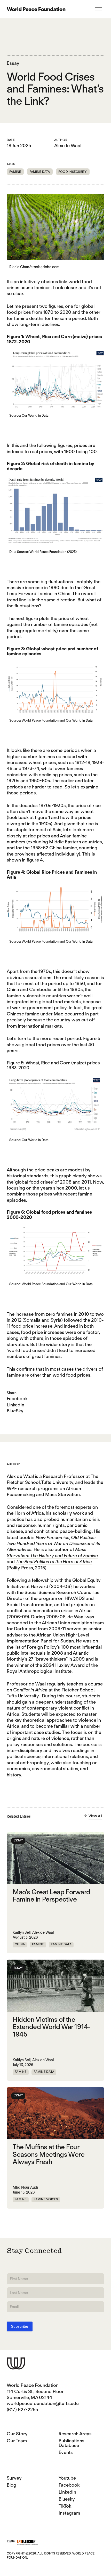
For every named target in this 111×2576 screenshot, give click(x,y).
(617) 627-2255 (22, 2410)
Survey (14, 2478)
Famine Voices (46, 2199)
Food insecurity (73, 172)
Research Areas (75, 2434)
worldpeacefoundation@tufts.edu (43, 2403)
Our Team (17, 2441)
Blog (11, 2485)
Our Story (17, 2434)
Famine (15, 172)
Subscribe (20, 2326)
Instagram (69, 2513)
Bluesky (67, 2499)
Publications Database (72, 2443)
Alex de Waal (68, 145)
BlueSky (15, 1411)
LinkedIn (15, 1405)
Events (66, 2452)
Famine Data (40, 172)
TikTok (65, 2506)
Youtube (67, 2478)
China (20, 1944)
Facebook (17, 1399)
